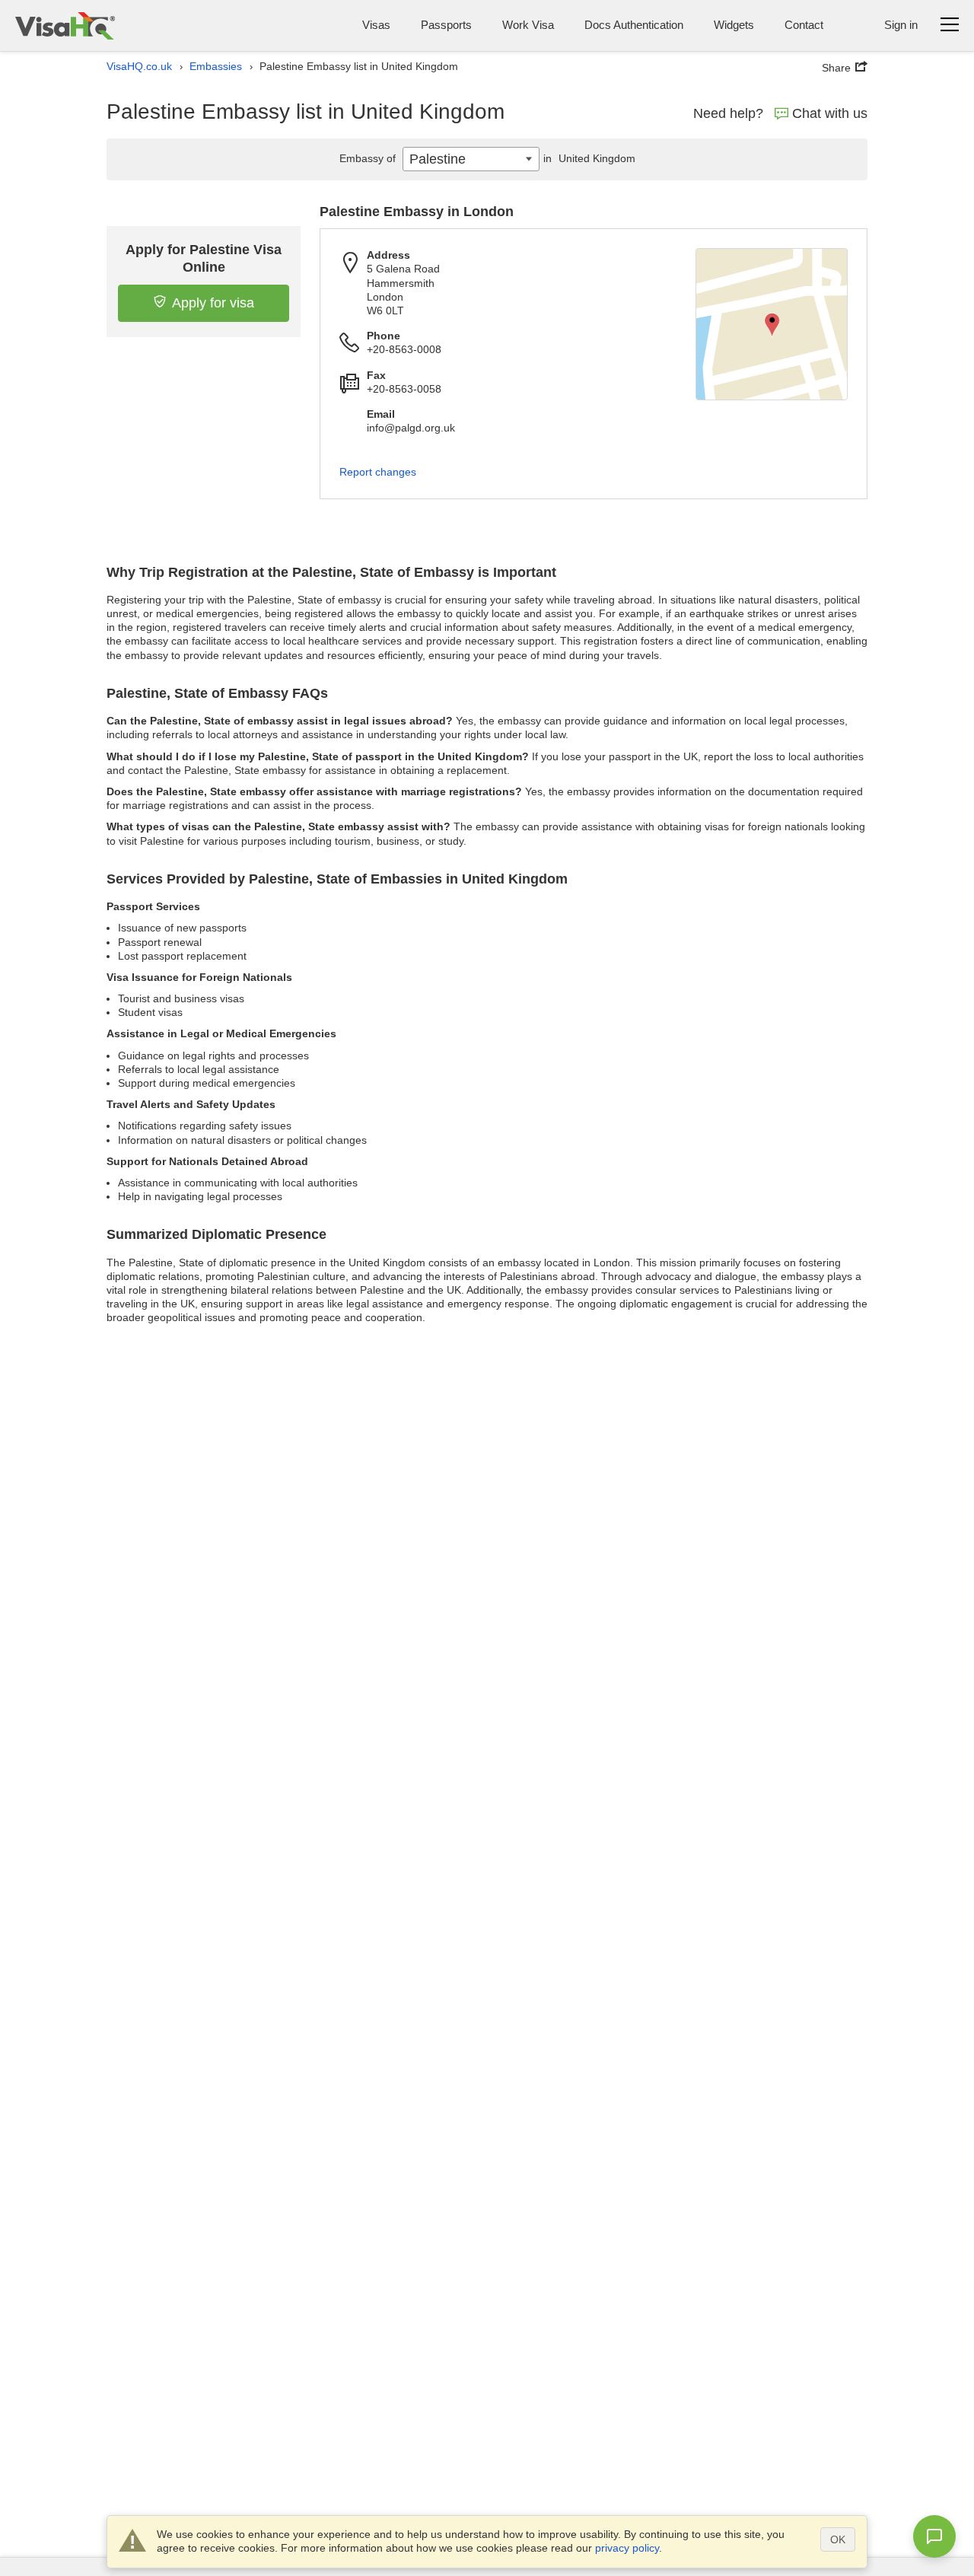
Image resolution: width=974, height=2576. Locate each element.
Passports (446, 25)
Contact (804, 25)
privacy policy (627, 2548)
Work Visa (528, 25)
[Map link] (772, 324)
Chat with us (830, 113)
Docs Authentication (634, 25)
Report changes (378, 472)
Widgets (734, 25)
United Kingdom (589, 158)
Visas (376, 25)
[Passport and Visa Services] (65, 25)
